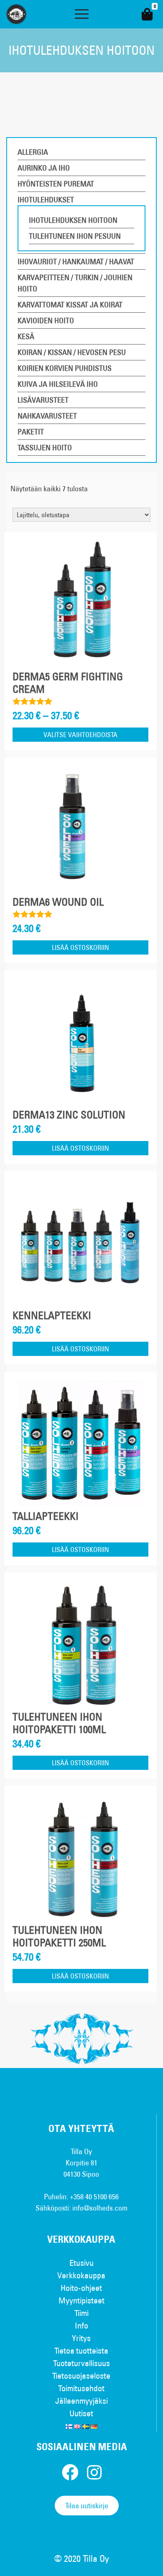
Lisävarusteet (43, 400)
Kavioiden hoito (46, 320)
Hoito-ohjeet (81, 2288)
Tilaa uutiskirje (87, 2506)
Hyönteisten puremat (56, 184)
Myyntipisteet (81, 2300)
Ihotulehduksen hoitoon (73, 220)
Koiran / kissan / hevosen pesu (72, 352)
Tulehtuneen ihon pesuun (75, 236)
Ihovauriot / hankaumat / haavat (76, 262)
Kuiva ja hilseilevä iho (58, 384)
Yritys (81, 2338)
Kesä (26, 336)
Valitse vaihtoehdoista (80, 735)
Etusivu (81, 2263)
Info (81, 2325)
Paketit (31, 432)
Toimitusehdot (81, 2388)
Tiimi (81, 2313)
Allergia (33, 152)
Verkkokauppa (81, 2275)
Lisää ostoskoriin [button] (80, 947)
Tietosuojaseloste (81, 2376)
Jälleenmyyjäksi (81, 2401)
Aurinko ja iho (44, 168)
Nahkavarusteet (47, 416)
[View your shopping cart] (147, 14)
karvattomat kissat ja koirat (70, 305)
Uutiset (81, 2413)
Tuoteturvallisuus (81, 2363)
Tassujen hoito (45, 448)
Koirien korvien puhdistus (65, 368)
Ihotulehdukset (46, 200)
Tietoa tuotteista (81, 2350)
